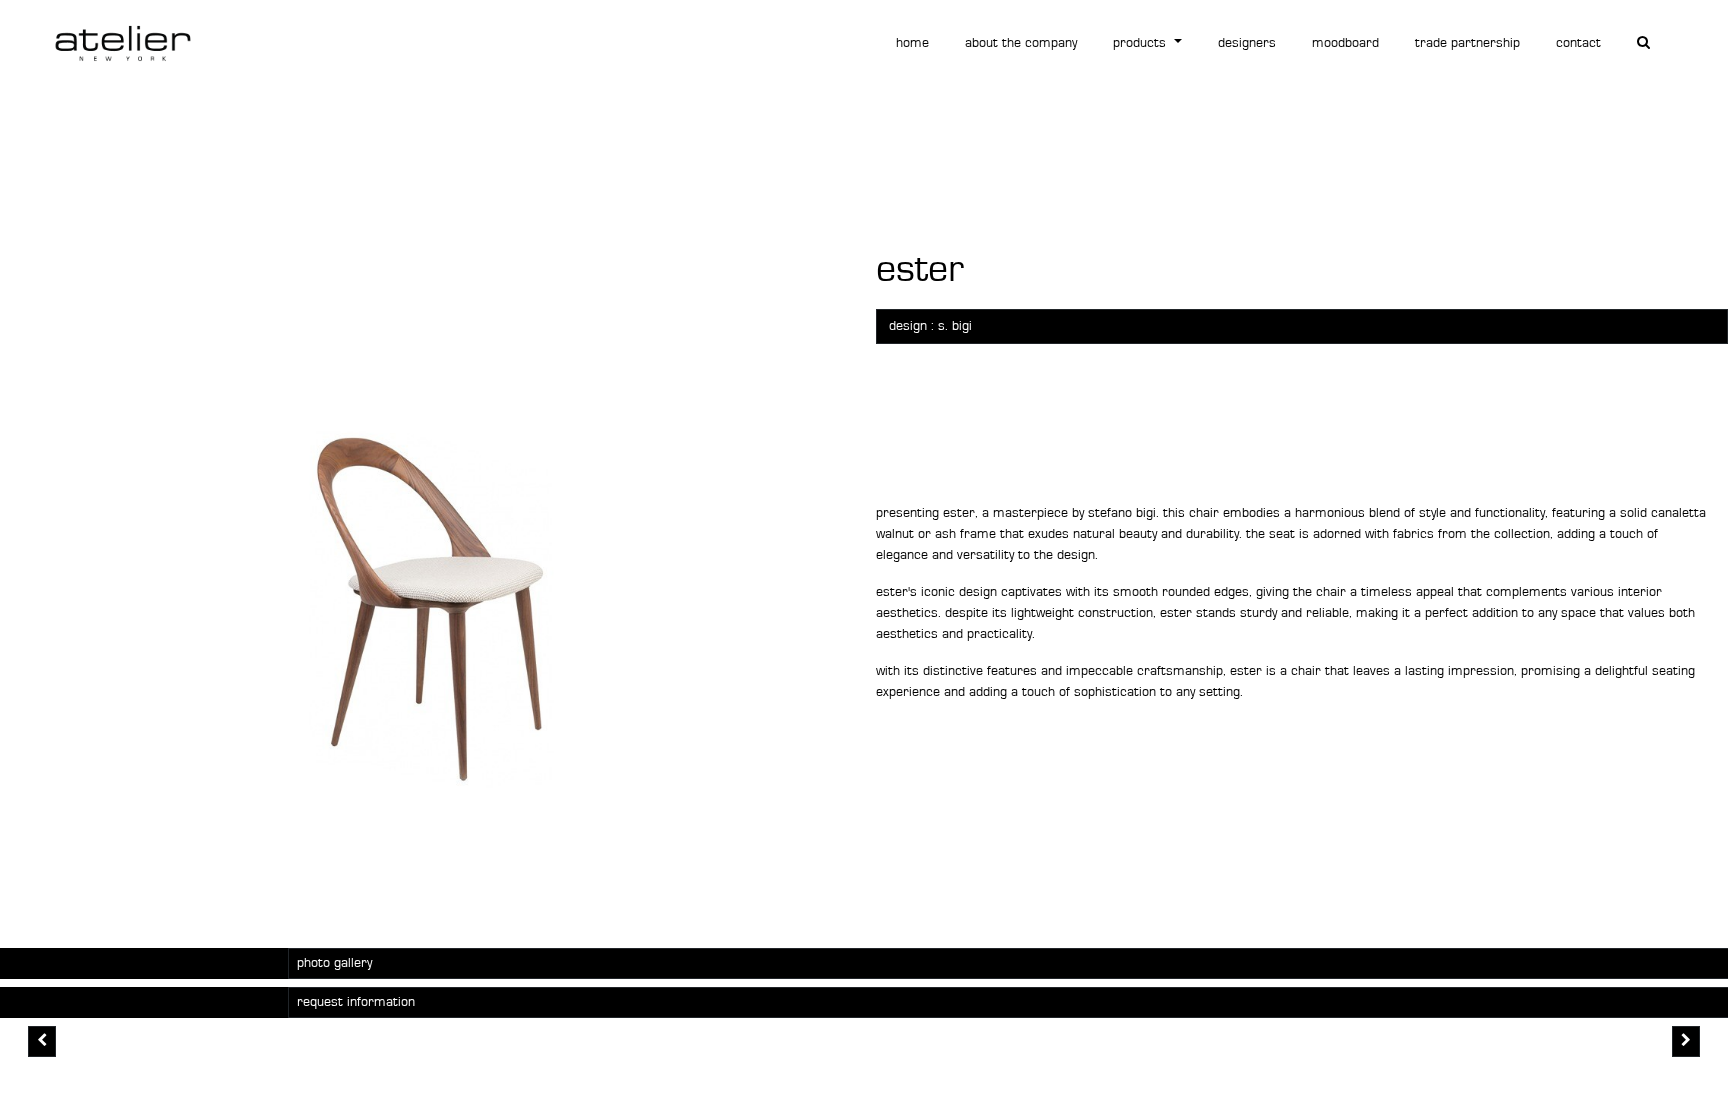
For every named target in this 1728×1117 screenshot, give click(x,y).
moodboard (1345, 43)
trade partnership (1467, 43)
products (1141, 43)
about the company (1021, 43)
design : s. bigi (930, 326)
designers (1247, 43)
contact (1578, 43)
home (912, 43)
